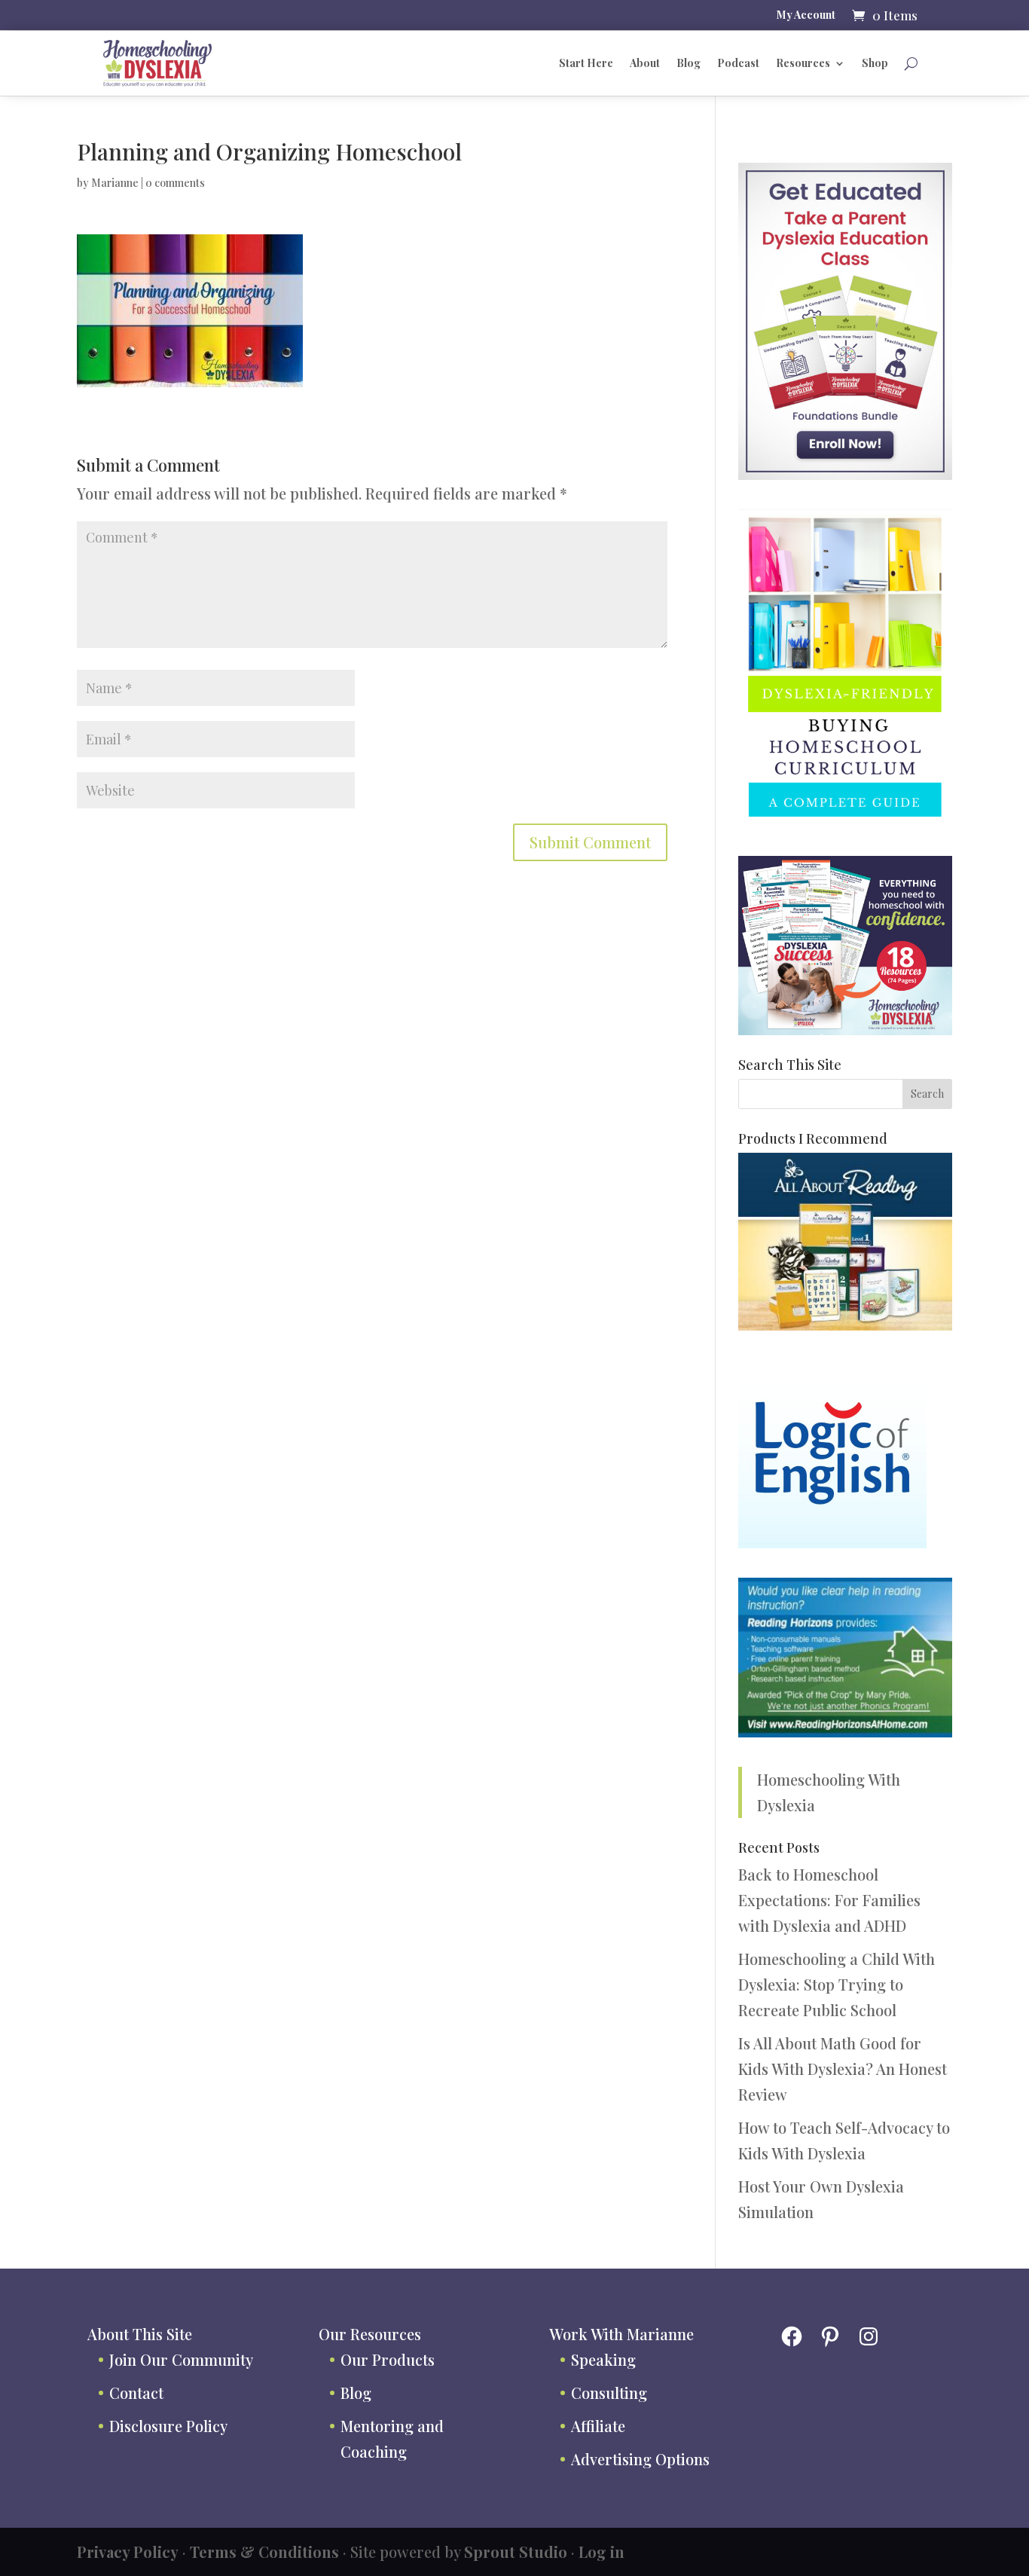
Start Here (586, 63)
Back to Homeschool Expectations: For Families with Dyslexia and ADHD (829, 1900)
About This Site (140, 2334)
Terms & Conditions (264, 2552)
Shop (875, 63)
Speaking (603, 2359)
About (645, 63)
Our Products (388, 2359)
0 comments (175, 183)
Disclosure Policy (168, 2426)
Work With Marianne (621, 2334)
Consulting (609, 2393)
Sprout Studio (516, 2552)
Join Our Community (181, 2359)
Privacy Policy (128, 2552)
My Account (806, 16)
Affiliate (598, 2426)
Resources (803, 63)
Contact (136, 2393)
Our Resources (370, 2334)
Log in (602, 2552)
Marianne (115, 183)
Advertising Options (640, 2459)
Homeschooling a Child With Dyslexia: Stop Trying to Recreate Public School (837, 1984)
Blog (689, 63)
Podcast (738, 63)
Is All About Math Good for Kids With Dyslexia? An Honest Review (843, 2069)
